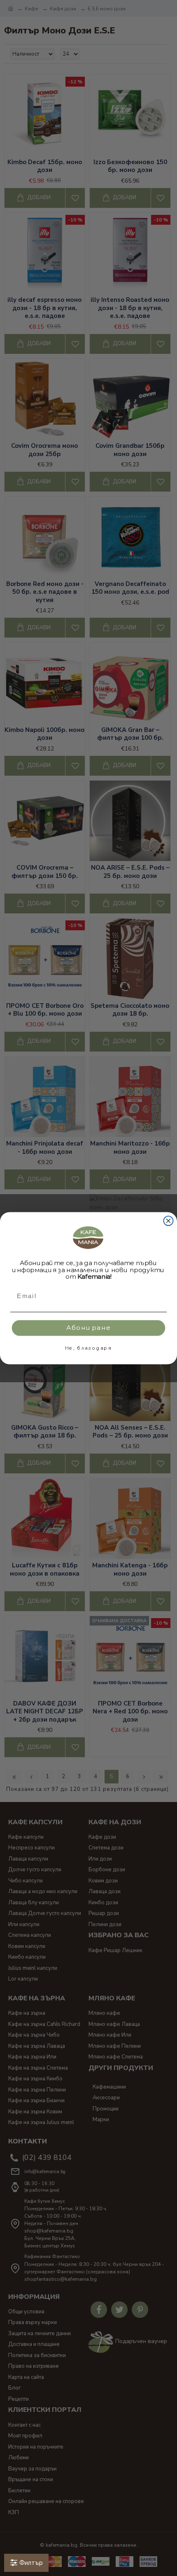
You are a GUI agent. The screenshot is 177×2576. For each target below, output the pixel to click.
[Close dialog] (169, 1221)
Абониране (89, 1327)
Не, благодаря (89, 1348)
